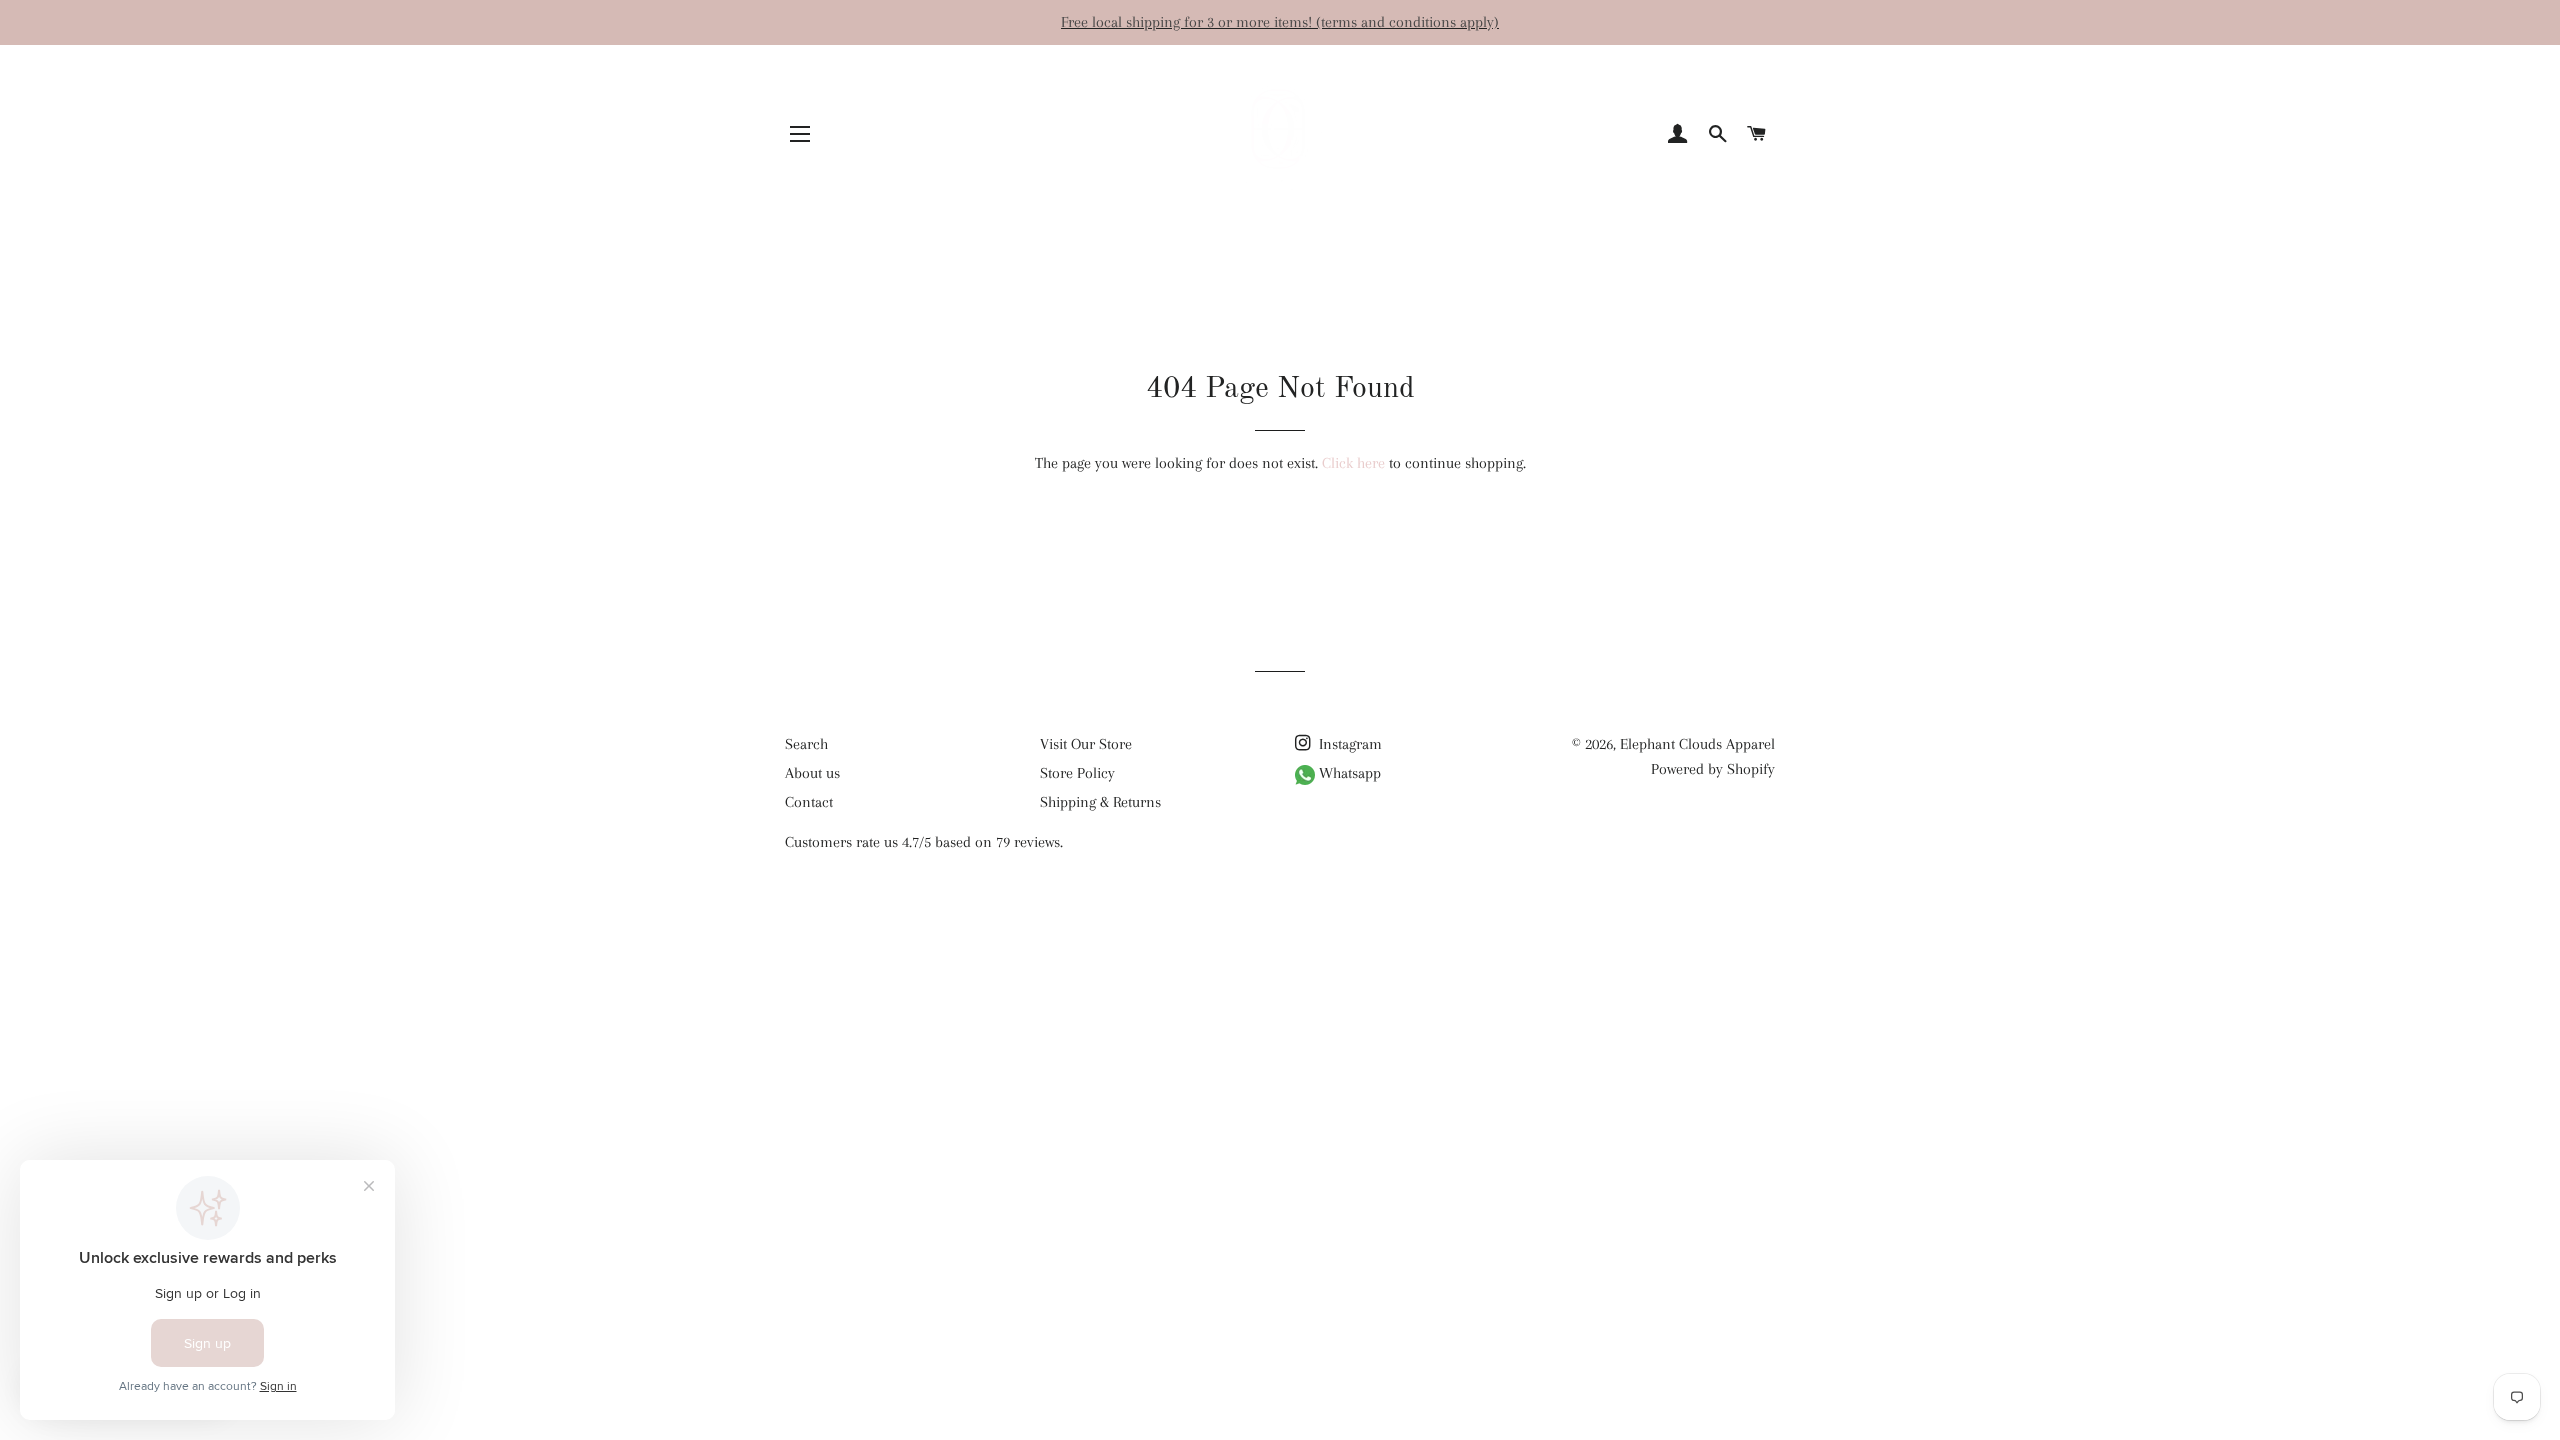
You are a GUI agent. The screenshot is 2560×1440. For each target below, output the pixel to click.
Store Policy (1077, 773)
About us (812, 773)
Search (806, 744)
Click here (1353, 463)
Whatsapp (1348, 773)
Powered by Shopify (1713, 769)
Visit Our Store (1086, 744)
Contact (809, 802)
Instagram (1348, 744)
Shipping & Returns (1100, 802)
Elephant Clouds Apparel (1697, 744)
